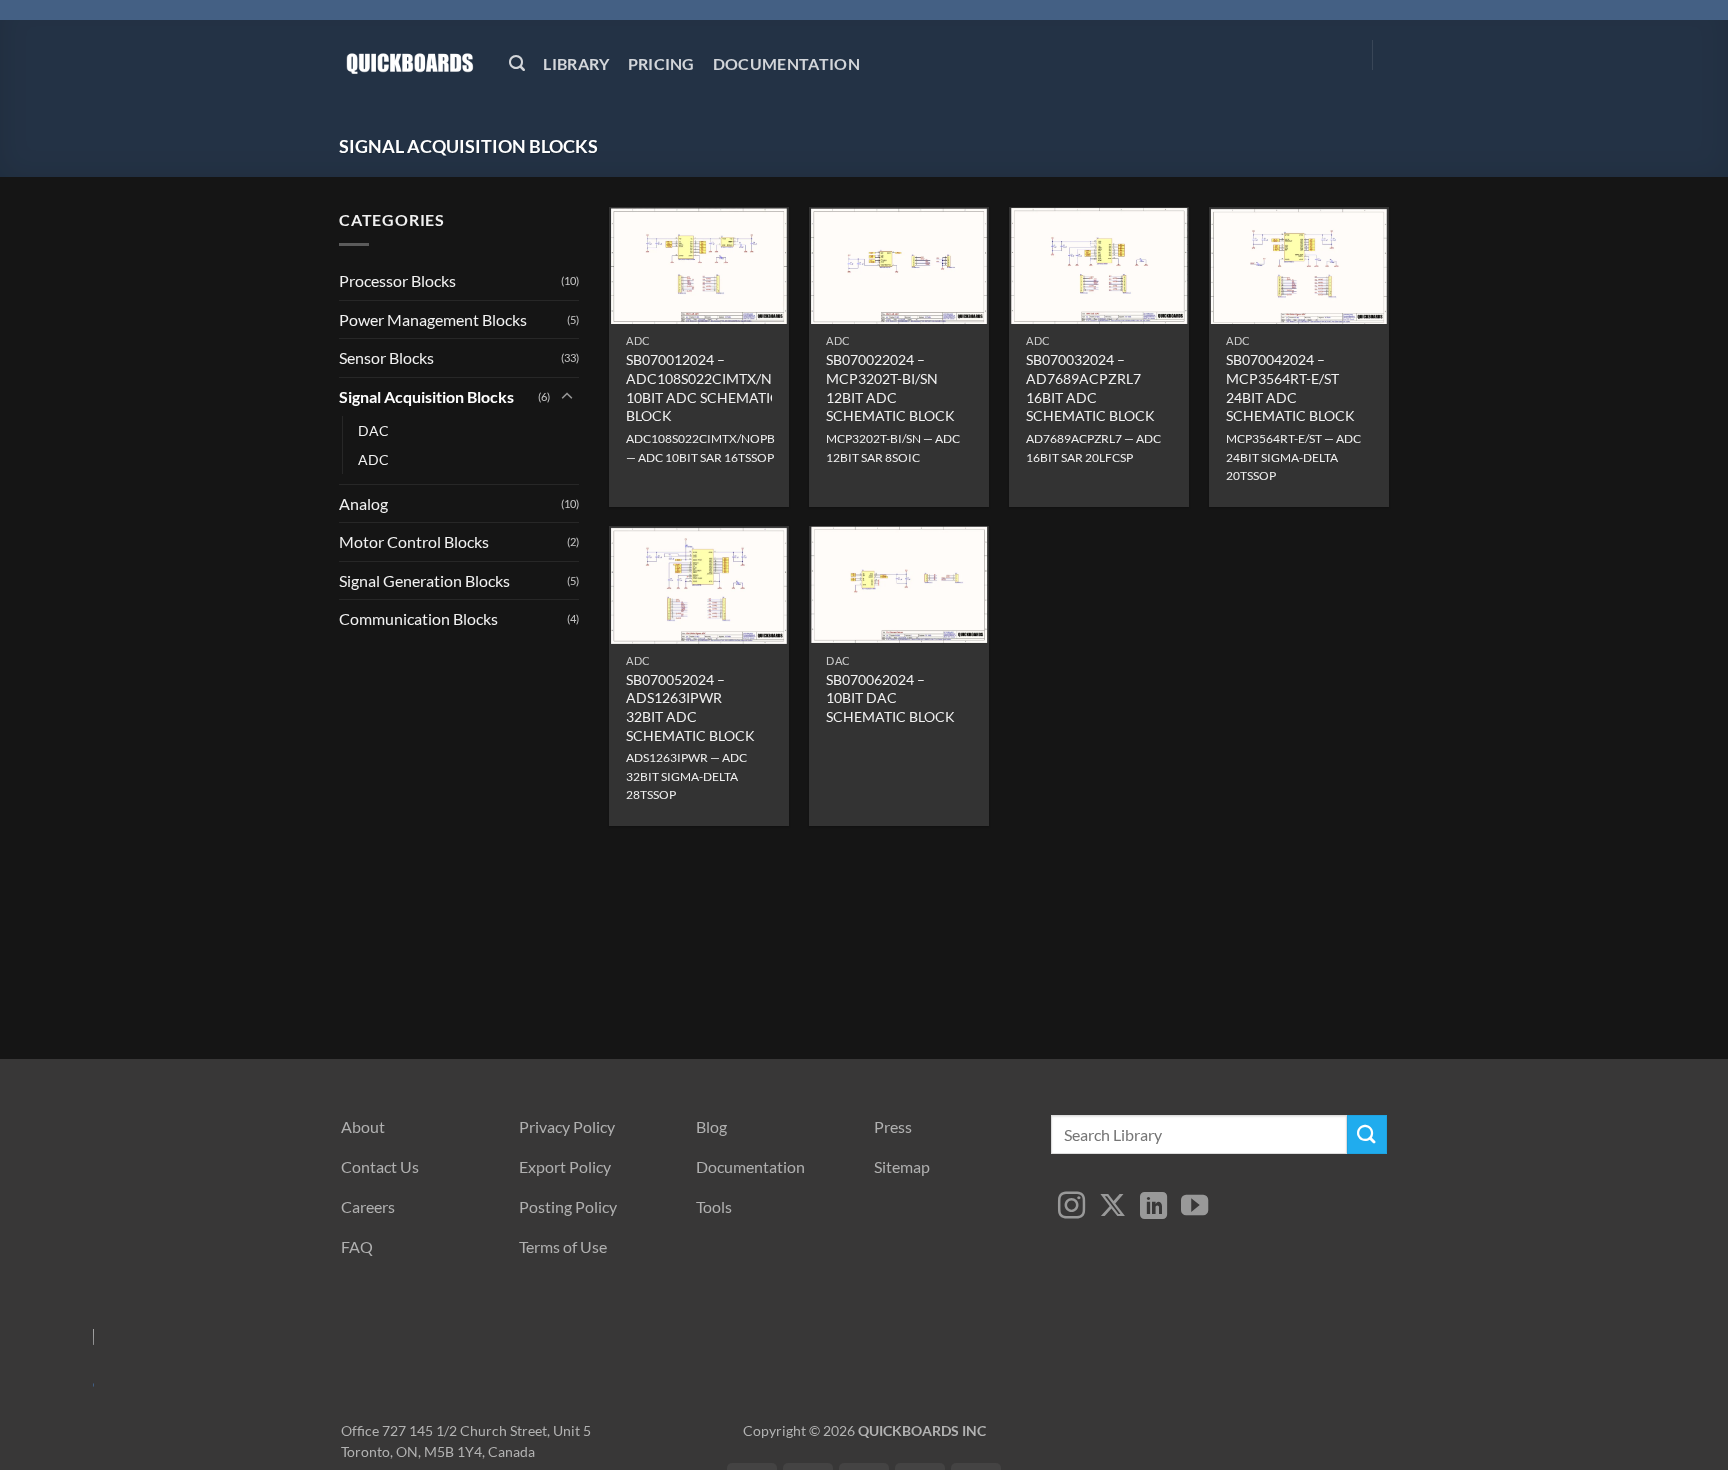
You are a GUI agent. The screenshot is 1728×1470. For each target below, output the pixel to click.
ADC (373, 459)
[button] (517, 63)
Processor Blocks (397, 280)
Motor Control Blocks (414, 541)
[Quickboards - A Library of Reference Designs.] (409, 62)
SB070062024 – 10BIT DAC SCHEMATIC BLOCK (890, 698)
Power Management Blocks (433, 319)
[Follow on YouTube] (1194, 1207)
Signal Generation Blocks (424, 580)
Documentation (786, 63)
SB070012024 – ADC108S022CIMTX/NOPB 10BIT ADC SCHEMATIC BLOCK (713, 387)
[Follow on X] (1112, 1207)
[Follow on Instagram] (1071, 1207)
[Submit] (1367, 1134)
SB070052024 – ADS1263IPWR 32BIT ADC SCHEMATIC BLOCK (690, 707)
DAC (373, 430)
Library (576, 63)
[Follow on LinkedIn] (1153, 1207)
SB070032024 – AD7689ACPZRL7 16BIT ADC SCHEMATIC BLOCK (1090, 387)
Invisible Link (45, 1366)
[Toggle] (567, 397)
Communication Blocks (418, 618)
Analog (363, 503)
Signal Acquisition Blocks (426, 396)
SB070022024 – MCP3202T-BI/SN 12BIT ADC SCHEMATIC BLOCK (890, 387)
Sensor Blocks (386, 357)
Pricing (661, 63)
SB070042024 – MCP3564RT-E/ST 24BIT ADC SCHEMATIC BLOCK (1290, 387)
